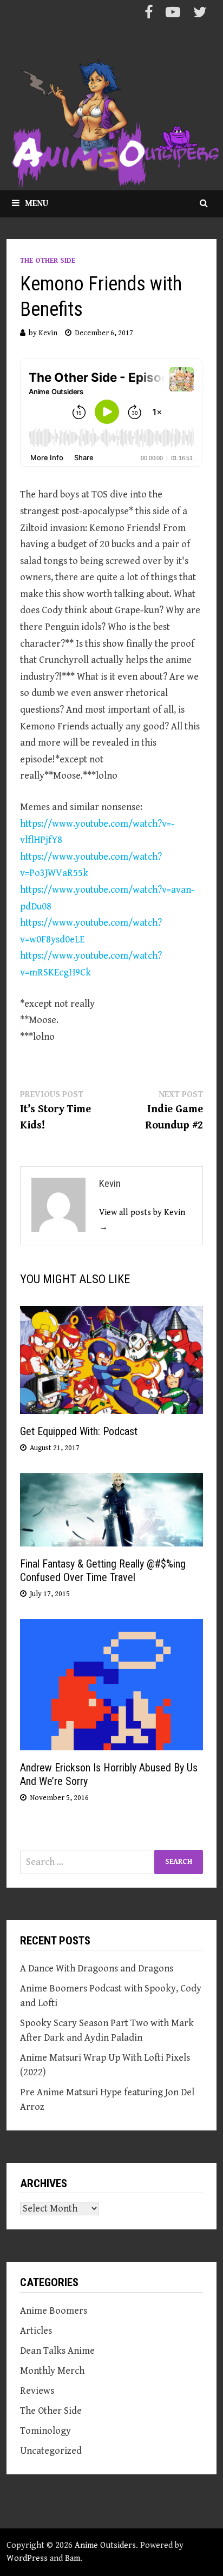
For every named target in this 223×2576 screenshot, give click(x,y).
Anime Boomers (54, 2311)
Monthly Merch (52, 2371)
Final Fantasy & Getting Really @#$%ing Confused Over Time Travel (103, 1571)
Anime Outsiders (105, 2545)
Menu (37, 204)
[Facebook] (150, 14)
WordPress (27, 2558)
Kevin (48, 333)
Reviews (37, 2391)
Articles (36, 2331)
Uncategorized (51, 2451)
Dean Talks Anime (57, 2351)
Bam (73, 2558)
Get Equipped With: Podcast (79, 1431)
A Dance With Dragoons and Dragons (97, 1968)
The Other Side (48, 261)
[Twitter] (200, 14)
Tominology (45, 2431)
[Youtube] (174, 14)
